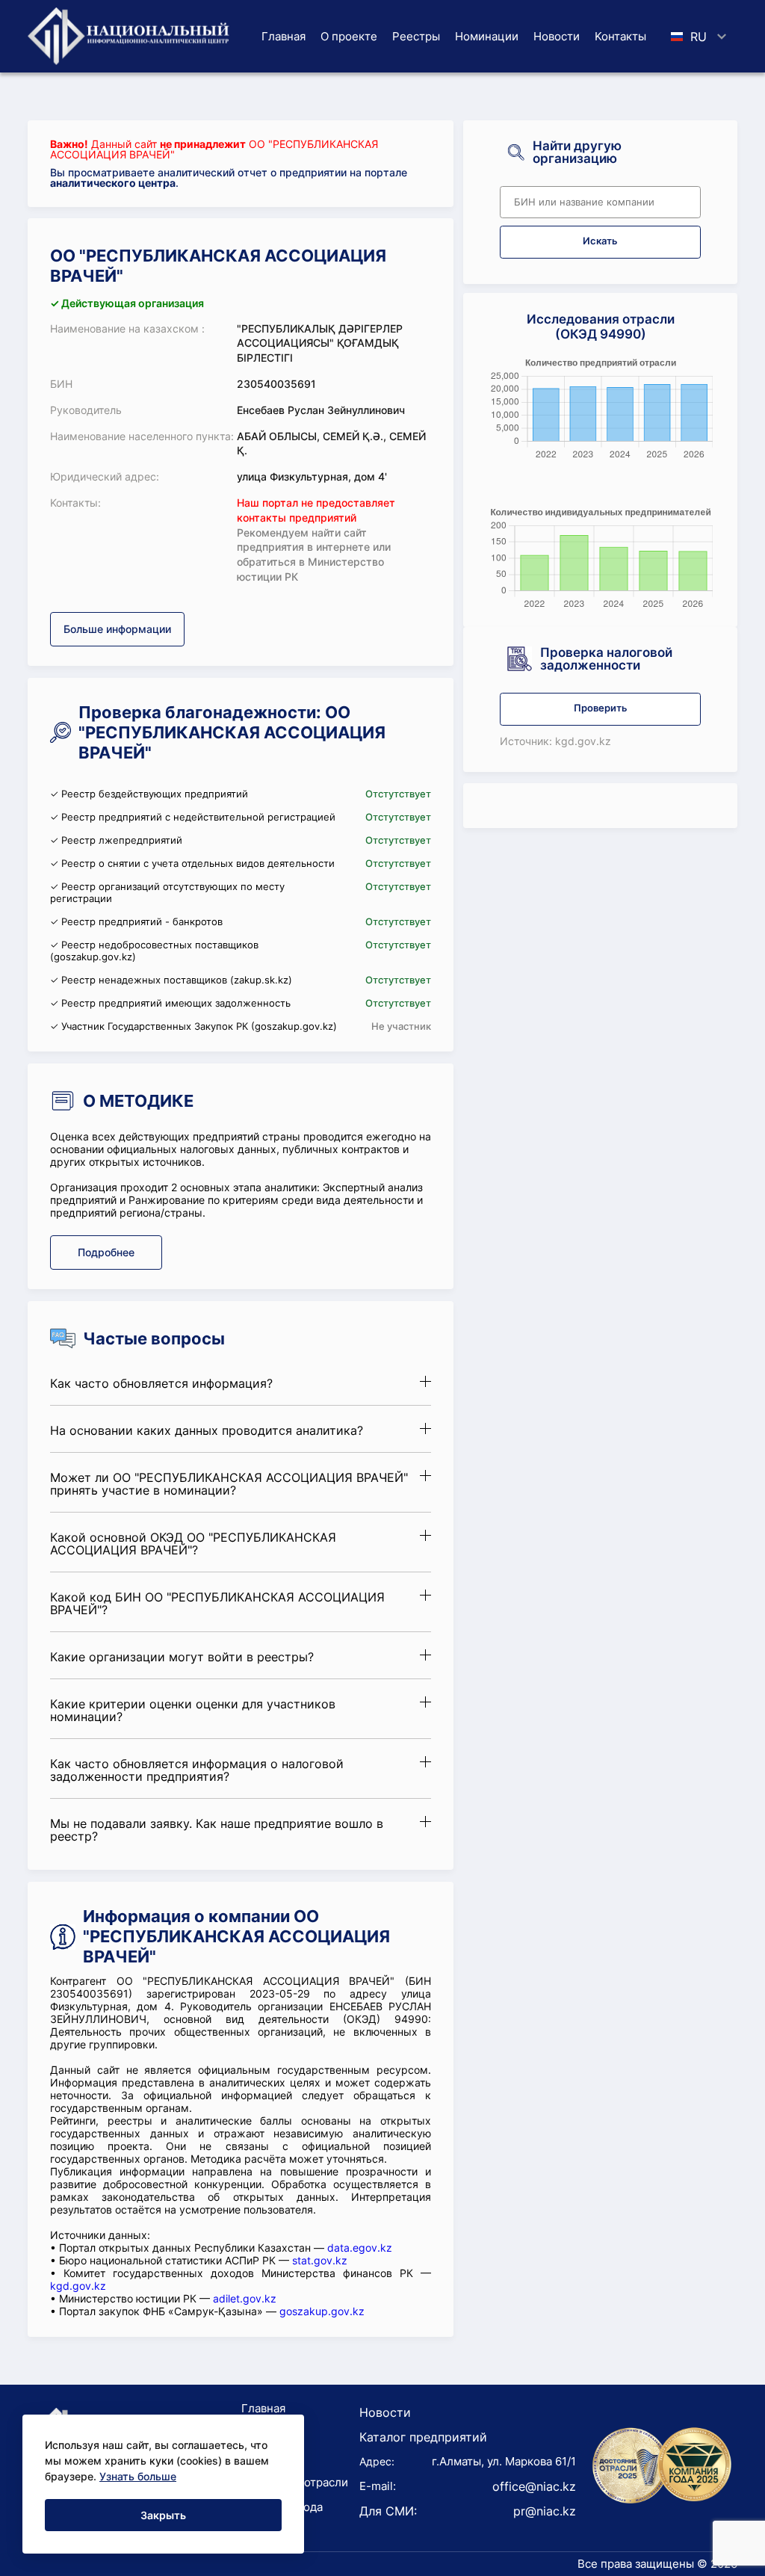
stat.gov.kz (320, 2260)
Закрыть (163, 2515)
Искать (600, 241)
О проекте (349, 36)
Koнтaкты (620, 36)
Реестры (416, 36)
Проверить (601, 708)
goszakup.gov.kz (322, 2311)
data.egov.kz (360, 2248)
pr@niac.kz (545, 2511)
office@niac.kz (534, 2486)
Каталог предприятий (423, 2437)
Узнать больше (138, 2476)
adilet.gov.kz (245, 2298)
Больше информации (117, 629)
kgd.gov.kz (78, 2286)
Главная (284, 36)
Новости (557, 36)
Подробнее (106, 1252)
